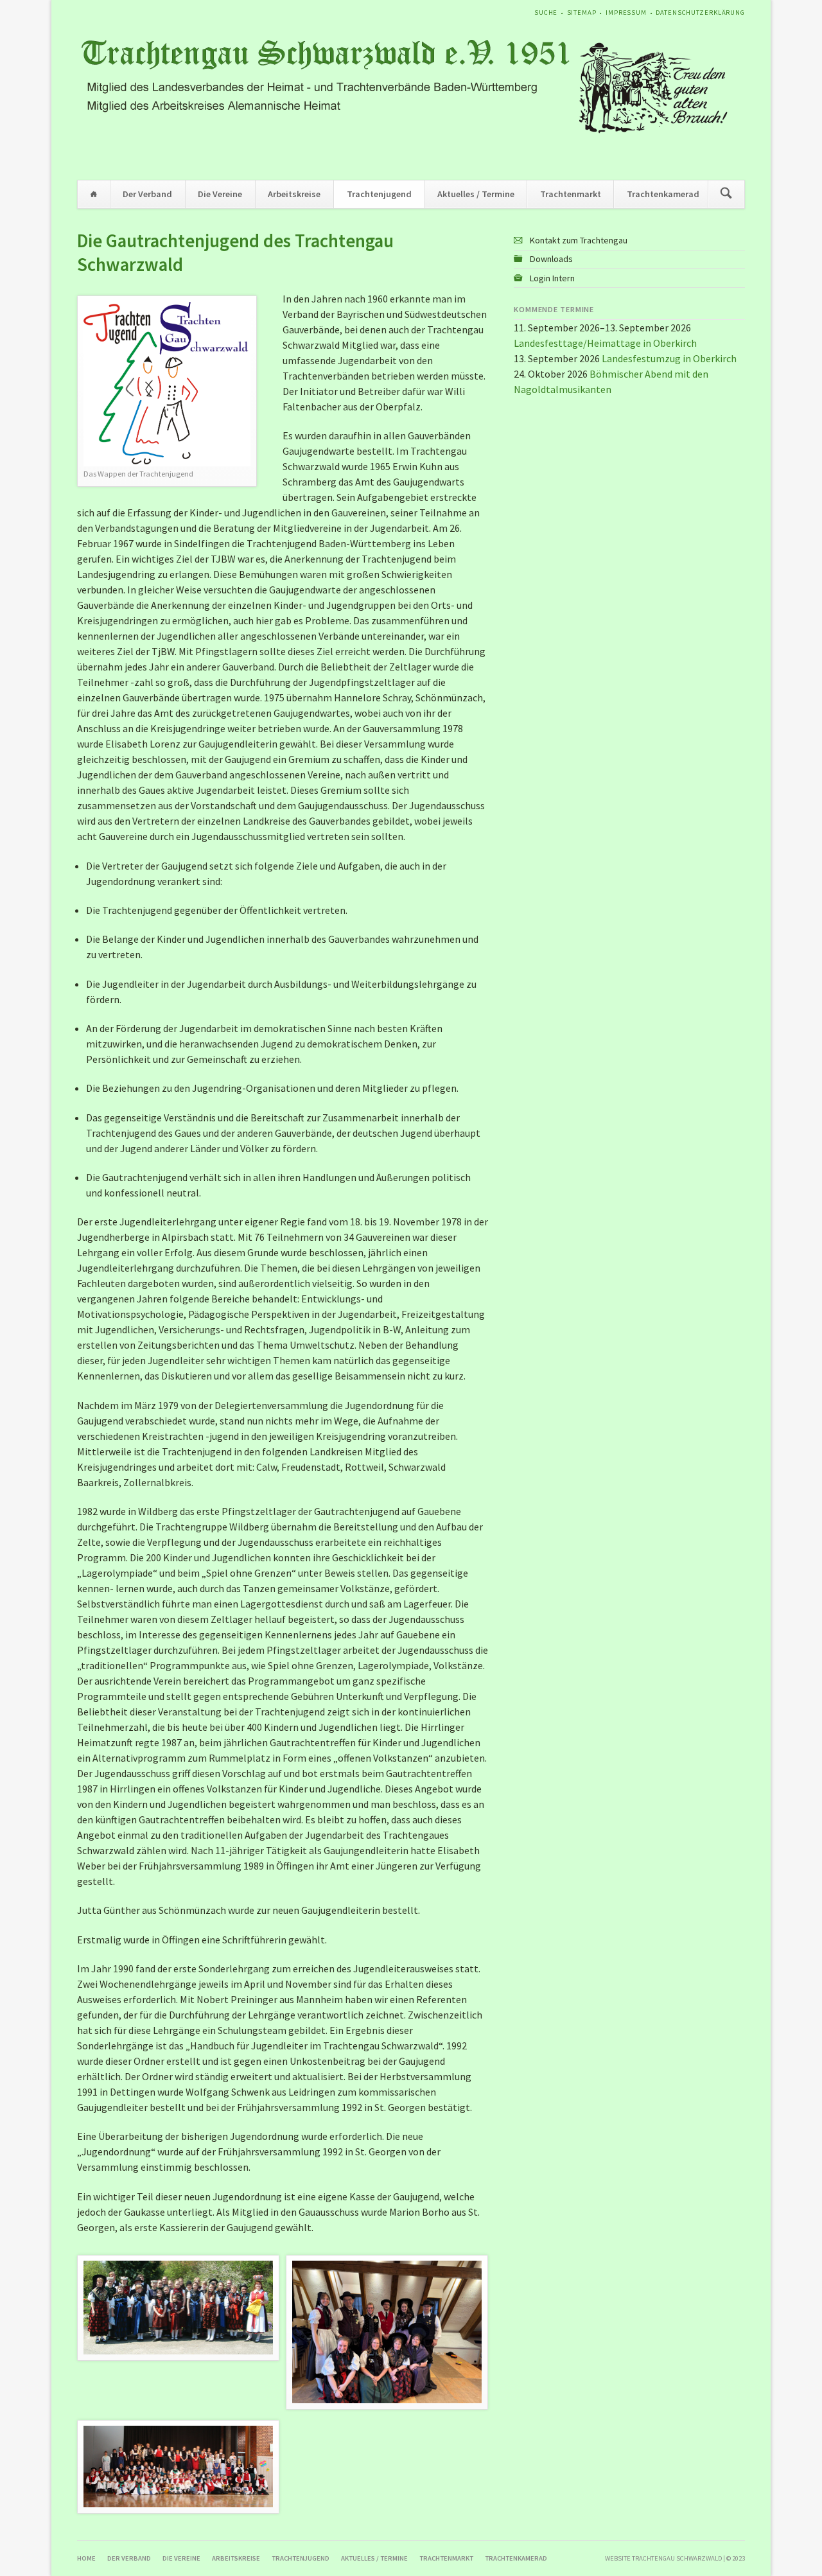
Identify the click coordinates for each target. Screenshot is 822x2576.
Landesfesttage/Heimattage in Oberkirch (605, 343)
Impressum (626, 13)
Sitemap (582, 13)
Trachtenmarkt (571, 194)
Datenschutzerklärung (700, 13)
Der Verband (147, 194)
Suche (546, 13)
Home (94, 194)
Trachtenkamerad (663, 194)
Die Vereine (220, 194)
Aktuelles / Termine (476, 194)
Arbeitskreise (294, 194)
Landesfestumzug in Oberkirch (669, 358)
